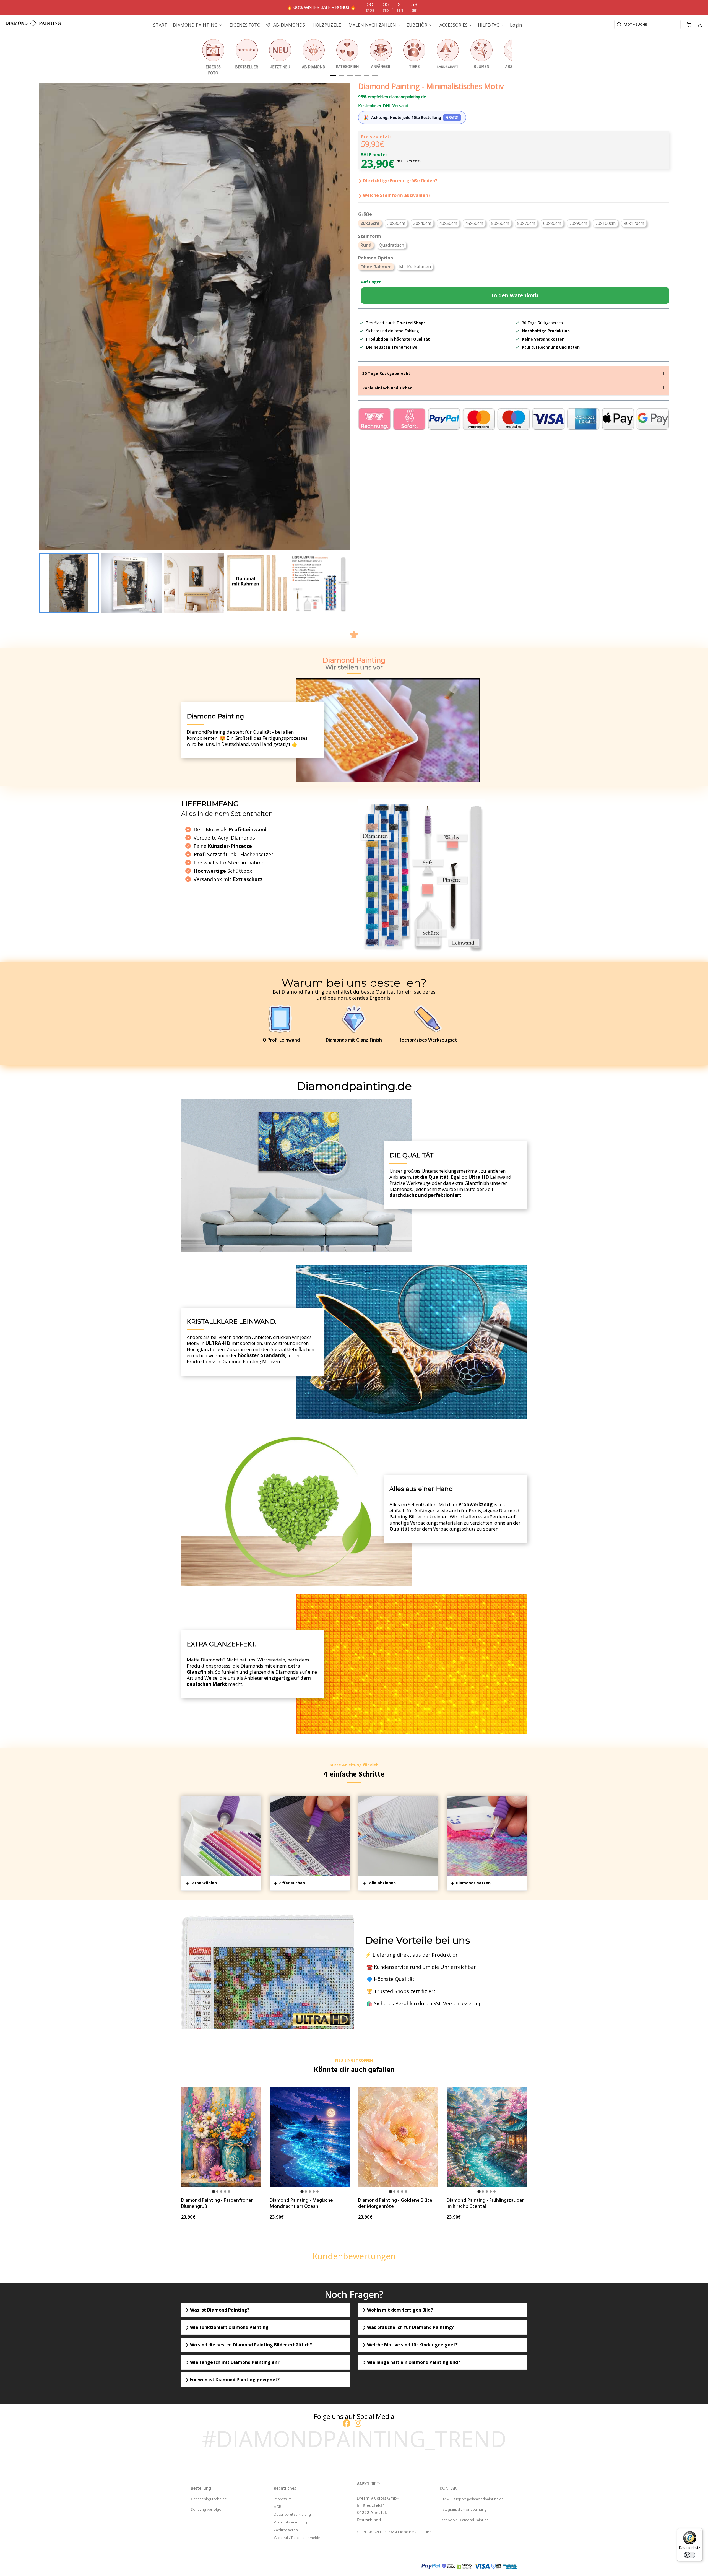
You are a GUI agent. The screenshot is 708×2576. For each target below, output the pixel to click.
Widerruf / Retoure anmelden (298, 2538)
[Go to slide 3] (221, 2191)
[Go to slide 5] (229, 2191)
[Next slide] (342, 583)
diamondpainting (472, 2510)
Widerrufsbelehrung (290, 2522)
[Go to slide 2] (217, 2191)
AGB (278, 2507)
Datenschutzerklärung (292, 2515)
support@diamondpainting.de (478, 2499)
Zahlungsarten (286, 2530)
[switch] (690, 2555)
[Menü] (699, 2531)
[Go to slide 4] (225, 2191)
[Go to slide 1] (213, 2191)
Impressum (283, 2499)
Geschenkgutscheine (209, 2499)
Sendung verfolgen (207, 2510)
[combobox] (647, 25)
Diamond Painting (474, 2520)
